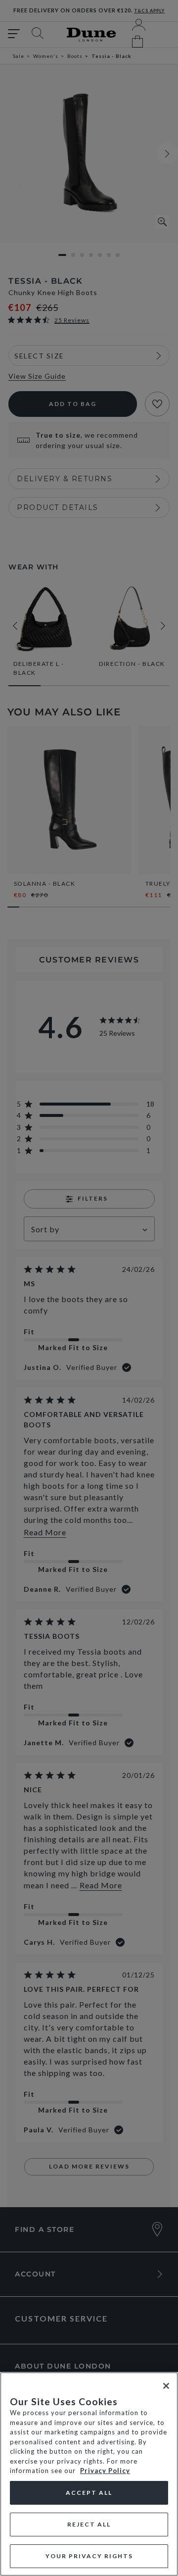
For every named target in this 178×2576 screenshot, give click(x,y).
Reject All (89, 2524)
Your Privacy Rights (89, 2556)
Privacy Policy (105, 2471)
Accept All (89, 2493)
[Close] (166, 2386)
